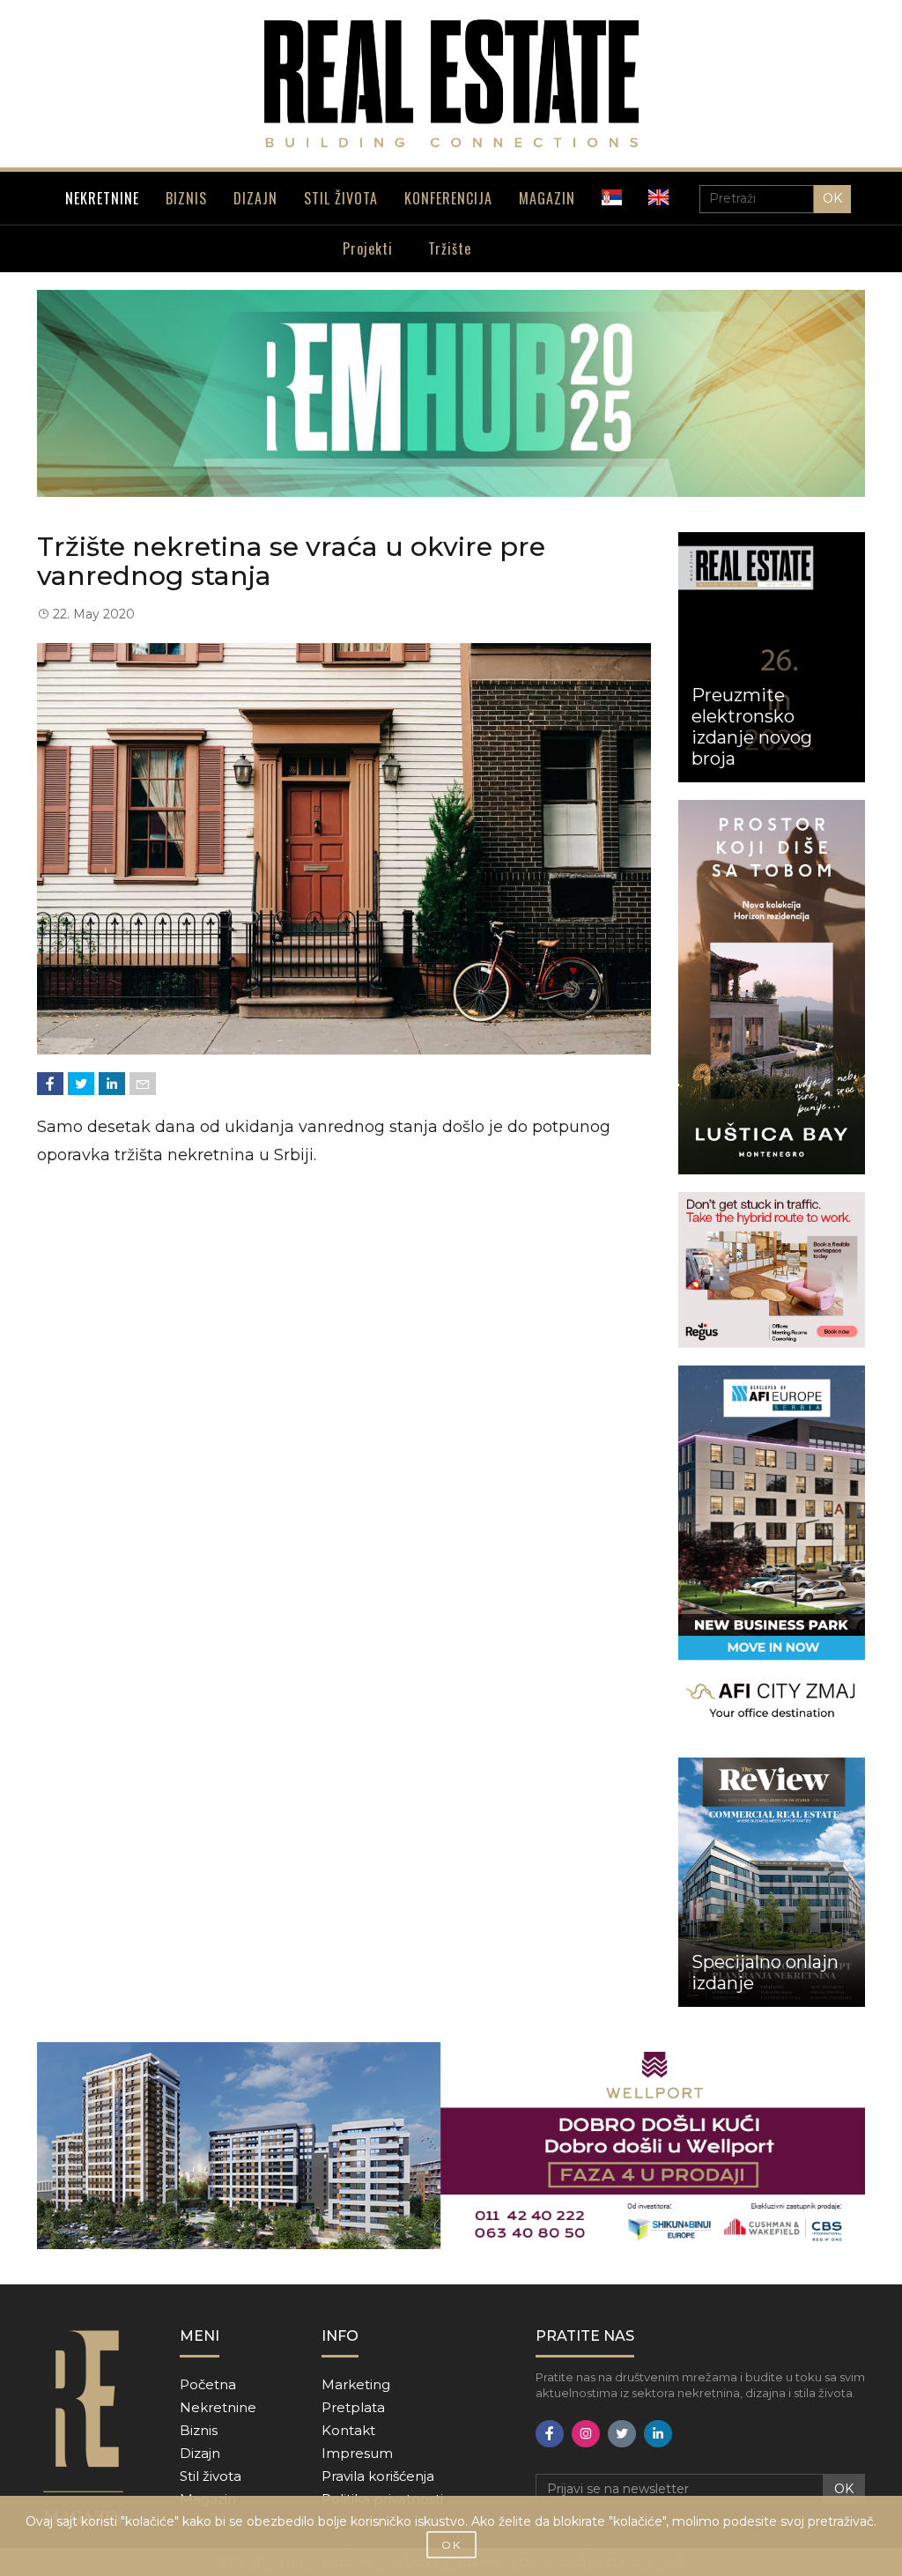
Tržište (450, 248)
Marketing (356, 2384)
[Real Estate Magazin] (451, 84)
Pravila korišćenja (378, 2476)
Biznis (199, 2430)
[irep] (772, 1553)
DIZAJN (255, 198)
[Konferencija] (451, 393)
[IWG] (772, 1270)
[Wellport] (451, 2146)
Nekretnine (218, 2407)
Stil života (211, 2476)
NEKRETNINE (102, 198)
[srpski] (612, 197)
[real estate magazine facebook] (550, 2434)
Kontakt (348, 2430)
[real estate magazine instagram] (586, 2434)
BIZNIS (186, 198)
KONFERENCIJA (448, 198)
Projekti (368, 248)
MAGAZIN (547, 198)
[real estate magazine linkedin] (658, 2434)
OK (832, 198)
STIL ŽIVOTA (341, 198)
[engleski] (658, 197)
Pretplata (353, 2407)
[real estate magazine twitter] (622, 2434)
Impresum (357, 2453)
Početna (208, 2384)
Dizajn (200, 2453)
